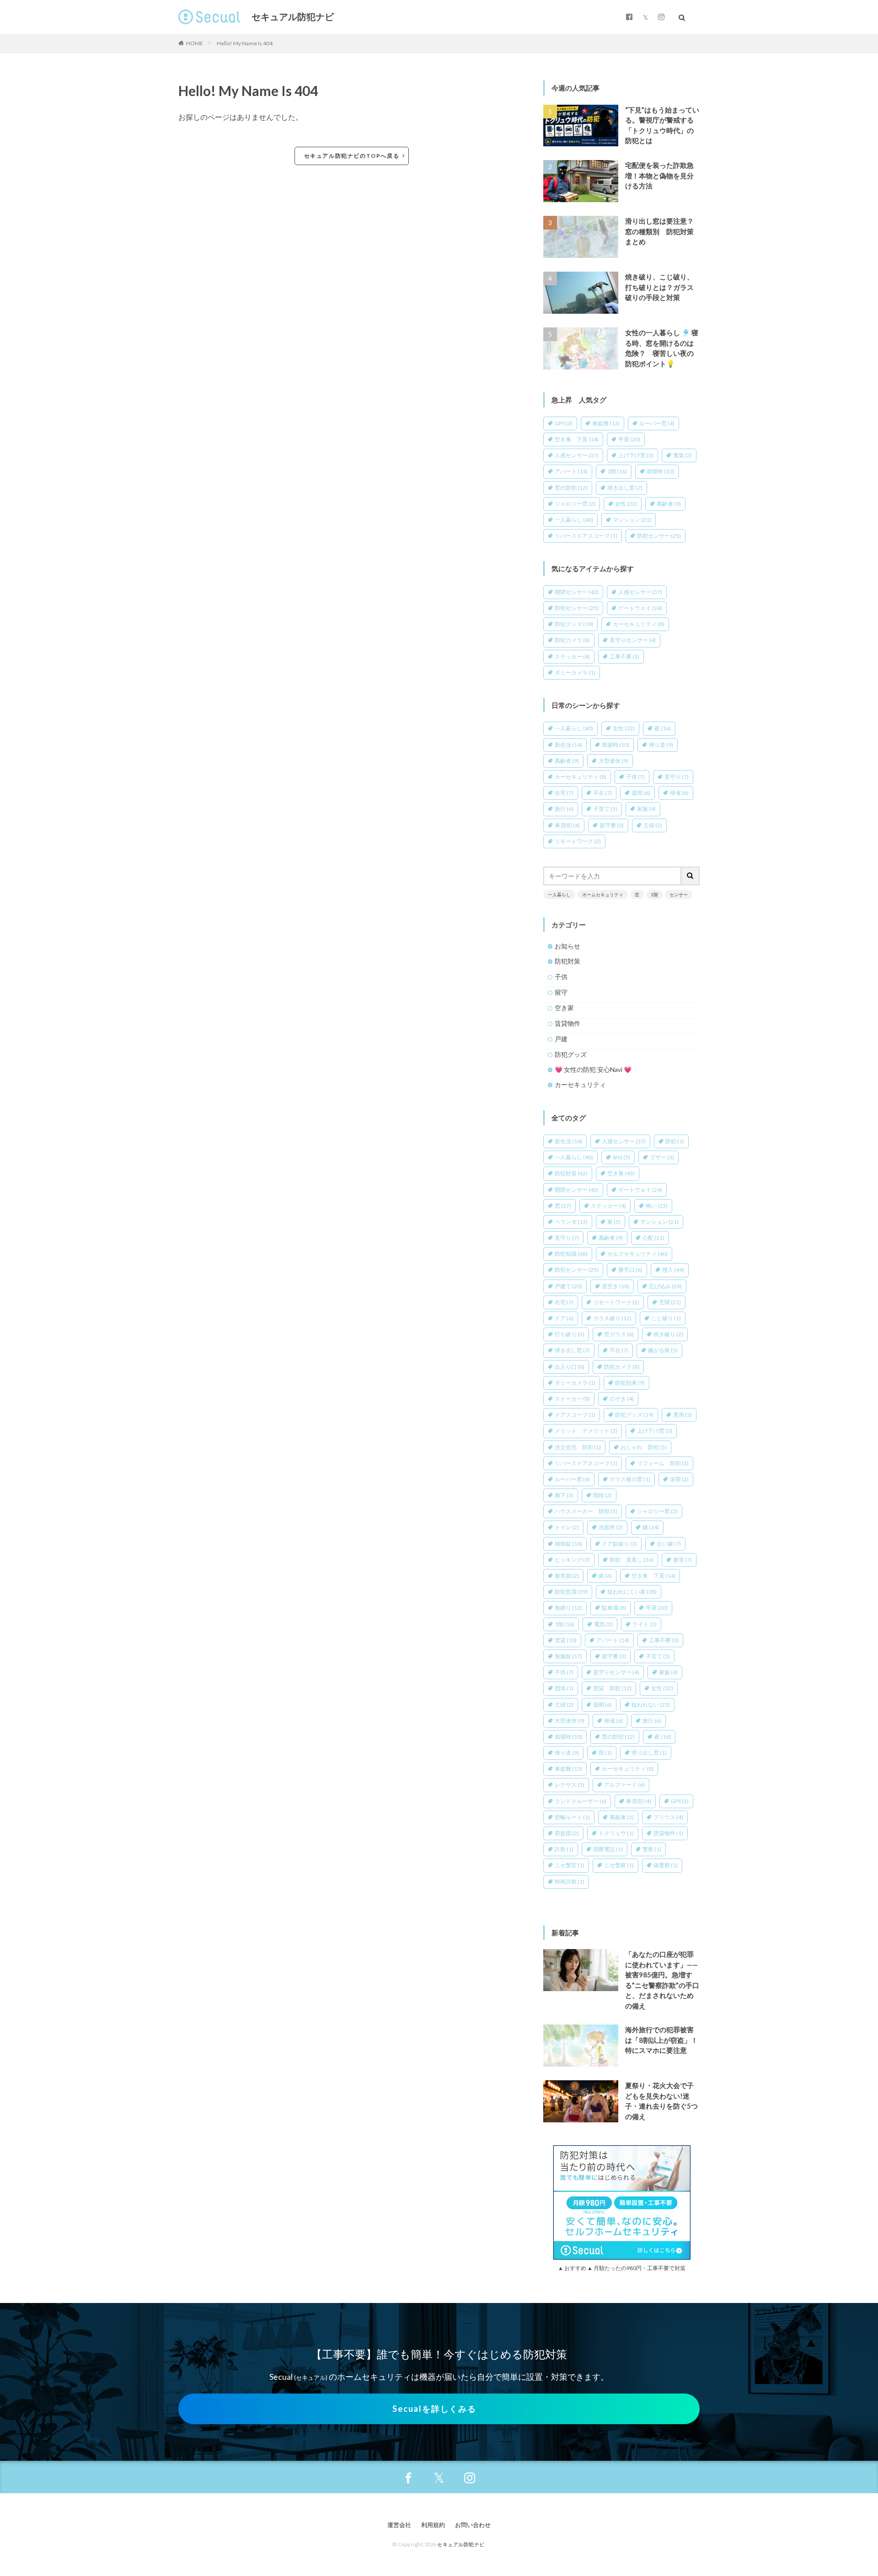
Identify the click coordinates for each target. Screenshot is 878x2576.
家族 (646, 809)
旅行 (564, 809)
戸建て (568, 1286)
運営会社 (399, 2525)
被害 (683, 1560)
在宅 (564, 793)
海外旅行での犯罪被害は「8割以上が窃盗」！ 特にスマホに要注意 (663, 2040)
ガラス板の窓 (630, 1479)
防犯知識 (571, 1254)
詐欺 (564, 1849)
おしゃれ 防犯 (644, 1447)
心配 (653, 1238)
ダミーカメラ (575, 672)
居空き (616, 1286)
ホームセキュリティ (603, 894)
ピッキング (572, 1560)
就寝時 (660, 471)
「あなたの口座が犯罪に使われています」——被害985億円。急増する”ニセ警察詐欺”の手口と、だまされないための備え (662, 1980)
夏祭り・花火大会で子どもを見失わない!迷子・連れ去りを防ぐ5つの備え (661, 2101)
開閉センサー (577, 592)
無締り (568, 1608)
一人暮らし (574, 520)
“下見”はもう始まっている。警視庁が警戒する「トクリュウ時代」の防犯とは (662, 125)
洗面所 (611, 1527)
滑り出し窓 (649, 1753)
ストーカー (572, 1399)
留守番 (612, 825)
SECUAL (210, 17)
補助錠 (568, 1544)
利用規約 (433, 2525)
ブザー (662, 1157)
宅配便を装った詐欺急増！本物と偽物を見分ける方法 (659, 175)
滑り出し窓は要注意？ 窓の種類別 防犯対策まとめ (663, 231)
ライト (645, 1624)
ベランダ (571, 1222)
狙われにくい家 (632, 1592)
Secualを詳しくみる (434, 2409)
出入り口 (570, 1367)
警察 (652, 1849)
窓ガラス (619, 1334)
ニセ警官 (570, 1865)
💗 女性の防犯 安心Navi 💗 (593, 1069)
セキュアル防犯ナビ (293, 17)
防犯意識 (571, 1592)
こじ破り (666, 1318)
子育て (605, 809)
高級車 (622, 1817)
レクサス (570, 1785)
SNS (621, 1157)
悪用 (683, 1415)
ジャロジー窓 (575, 504)
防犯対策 (567, 961)
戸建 (561, 1039)
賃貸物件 (567, 1023)
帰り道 (661, 745)
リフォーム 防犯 (663, 1463)
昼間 (641, 793)
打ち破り (570, 1334)
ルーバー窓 (657, 423)
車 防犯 (567, 825)
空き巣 (621, 1173)
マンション (632, 520)
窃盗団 (567, 1833)
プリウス (668, 1817)
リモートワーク (578, 841)
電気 (683, 455)
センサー (679, 894)
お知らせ (567, 946)
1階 (617, 471)
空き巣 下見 (577, 439)
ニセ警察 (619, 1865)
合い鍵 (669, 1544)
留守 (561, 992)
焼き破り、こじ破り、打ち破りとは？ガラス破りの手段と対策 (659, 287)
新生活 (568, 745)
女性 (626, 504)
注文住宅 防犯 (578, 1447)
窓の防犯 (571, 488)
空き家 (564, 1008)
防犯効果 (630, 1383)
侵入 (673, 1270)
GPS (564, 423)
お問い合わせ (473, 2525)
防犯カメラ (572, 640)
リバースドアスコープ (586, 536)
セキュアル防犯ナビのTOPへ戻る (352, 156)
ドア (564, 1318)
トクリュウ (616, 1833)
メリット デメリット (586, 1431)
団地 (564, 1688)
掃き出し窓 (625, 488)
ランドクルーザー (581, 1801)
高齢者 (669, 504)
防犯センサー (659, 536)
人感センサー (577, 455)
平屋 (629, 439)
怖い (657, 1206)
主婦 (653, 825)
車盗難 (606, 423)
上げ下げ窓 (636, 455)
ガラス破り (612, 1318)
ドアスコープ (575, 1415)
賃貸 (566, 1640)
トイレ (567, 1527)
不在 (602, 793)
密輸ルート (572, 1817)
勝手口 (630, 1270)
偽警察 (666, 1865)
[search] (691, 876)
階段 (602, 1495)
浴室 (679, 1479)
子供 (635, 777)
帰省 (679, 793)
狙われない (651, 1705)
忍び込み (665, 1286)
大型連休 (613, 761)
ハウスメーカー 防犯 (586, 1511)
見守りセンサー (633, 640)
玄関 (670, 1302)
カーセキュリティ (639, 624)
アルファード (624, 1785)
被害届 (567, 1576)
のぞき (622, 1399)
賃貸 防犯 (612, 1688)
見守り (677, 777)
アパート (571, 471)
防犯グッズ (574, 624)
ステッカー (572, 656)
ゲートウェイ (640, 608)
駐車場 (614, 1608)
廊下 (564, 1495)
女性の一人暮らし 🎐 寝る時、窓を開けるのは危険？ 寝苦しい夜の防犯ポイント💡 (662, 348)
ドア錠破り (619, 1544)
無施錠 (568, 1656)
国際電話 (608, 1849)
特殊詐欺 (570, 1882)
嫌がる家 (663, 1350)
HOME (195, 43)
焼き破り (668, 1334)
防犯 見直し (632, 1560)
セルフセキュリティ (637, 1254)
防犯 (675, 1141)
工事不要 (624, 656)
